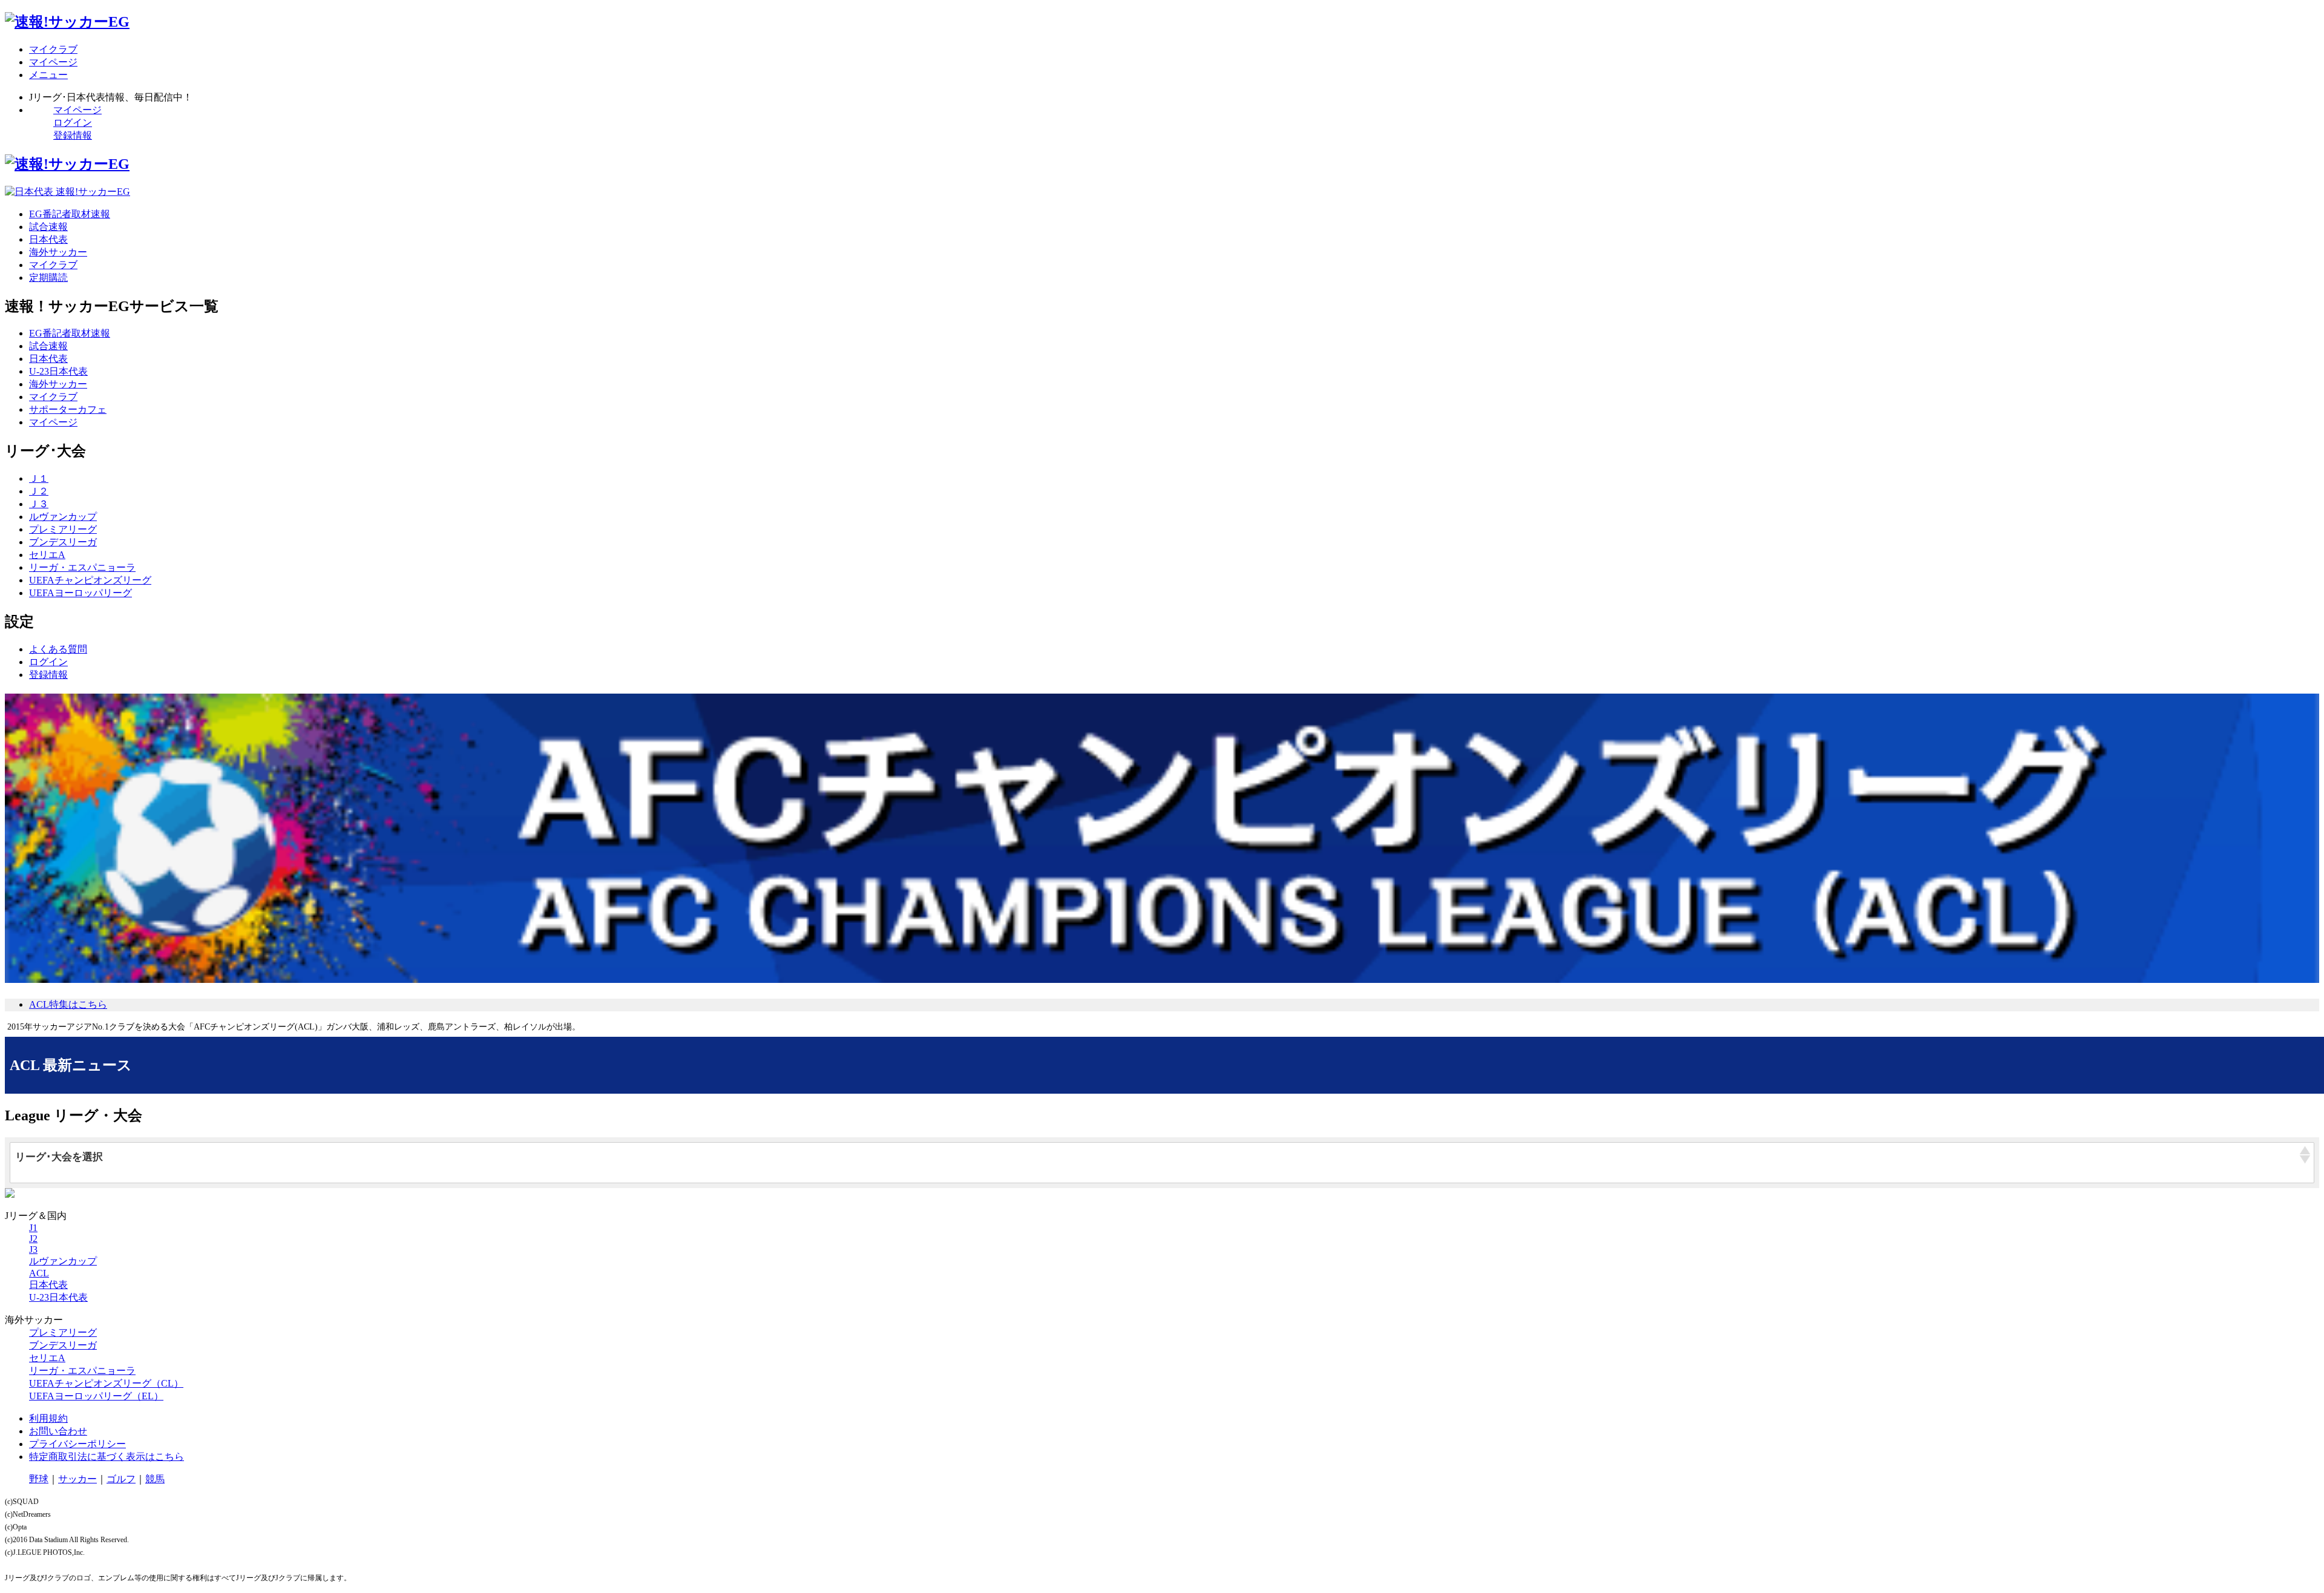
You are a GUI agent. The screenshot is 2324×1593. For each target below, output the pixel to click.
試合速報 (48, 227)
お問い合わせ (58, 1431)
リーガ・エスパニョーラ (82, 567)
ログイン (73, 123)
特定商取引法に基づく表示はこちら (107, 1457)
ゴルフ (121, 1479)
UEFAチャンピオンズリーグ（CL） (106, 1383)
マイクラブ (53, 265)
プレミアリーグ (63, 529)
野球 (39, 1479)
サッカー (77, 1479)
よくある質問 (58, 649)
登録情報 (73, 135)
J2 (33, 1239)
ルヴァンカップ (63, 517)
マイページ (77, 110)
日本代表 (48, 239)
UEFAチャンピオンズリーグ (90, 580)
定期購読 (48, 278)
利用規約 (48, 1418)
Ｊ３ (39, 504)
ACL (39, 1273)
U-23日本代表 (58, 371)
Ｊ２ (39, 491)
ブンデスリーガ (63, 542)
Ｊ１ (39, 478)
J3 (33, 1250)
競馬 (155, 1479)
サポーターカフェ (68, 409)
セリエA (47, 555)
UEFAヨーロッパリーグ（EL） (96, 1396)
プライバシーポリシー (77, 1444)
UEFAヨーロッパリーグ (80, 593)
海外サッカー (58, 252)
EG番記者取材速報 (70, 214)
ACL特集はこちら (68, 1004)
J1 (33, 1228)
